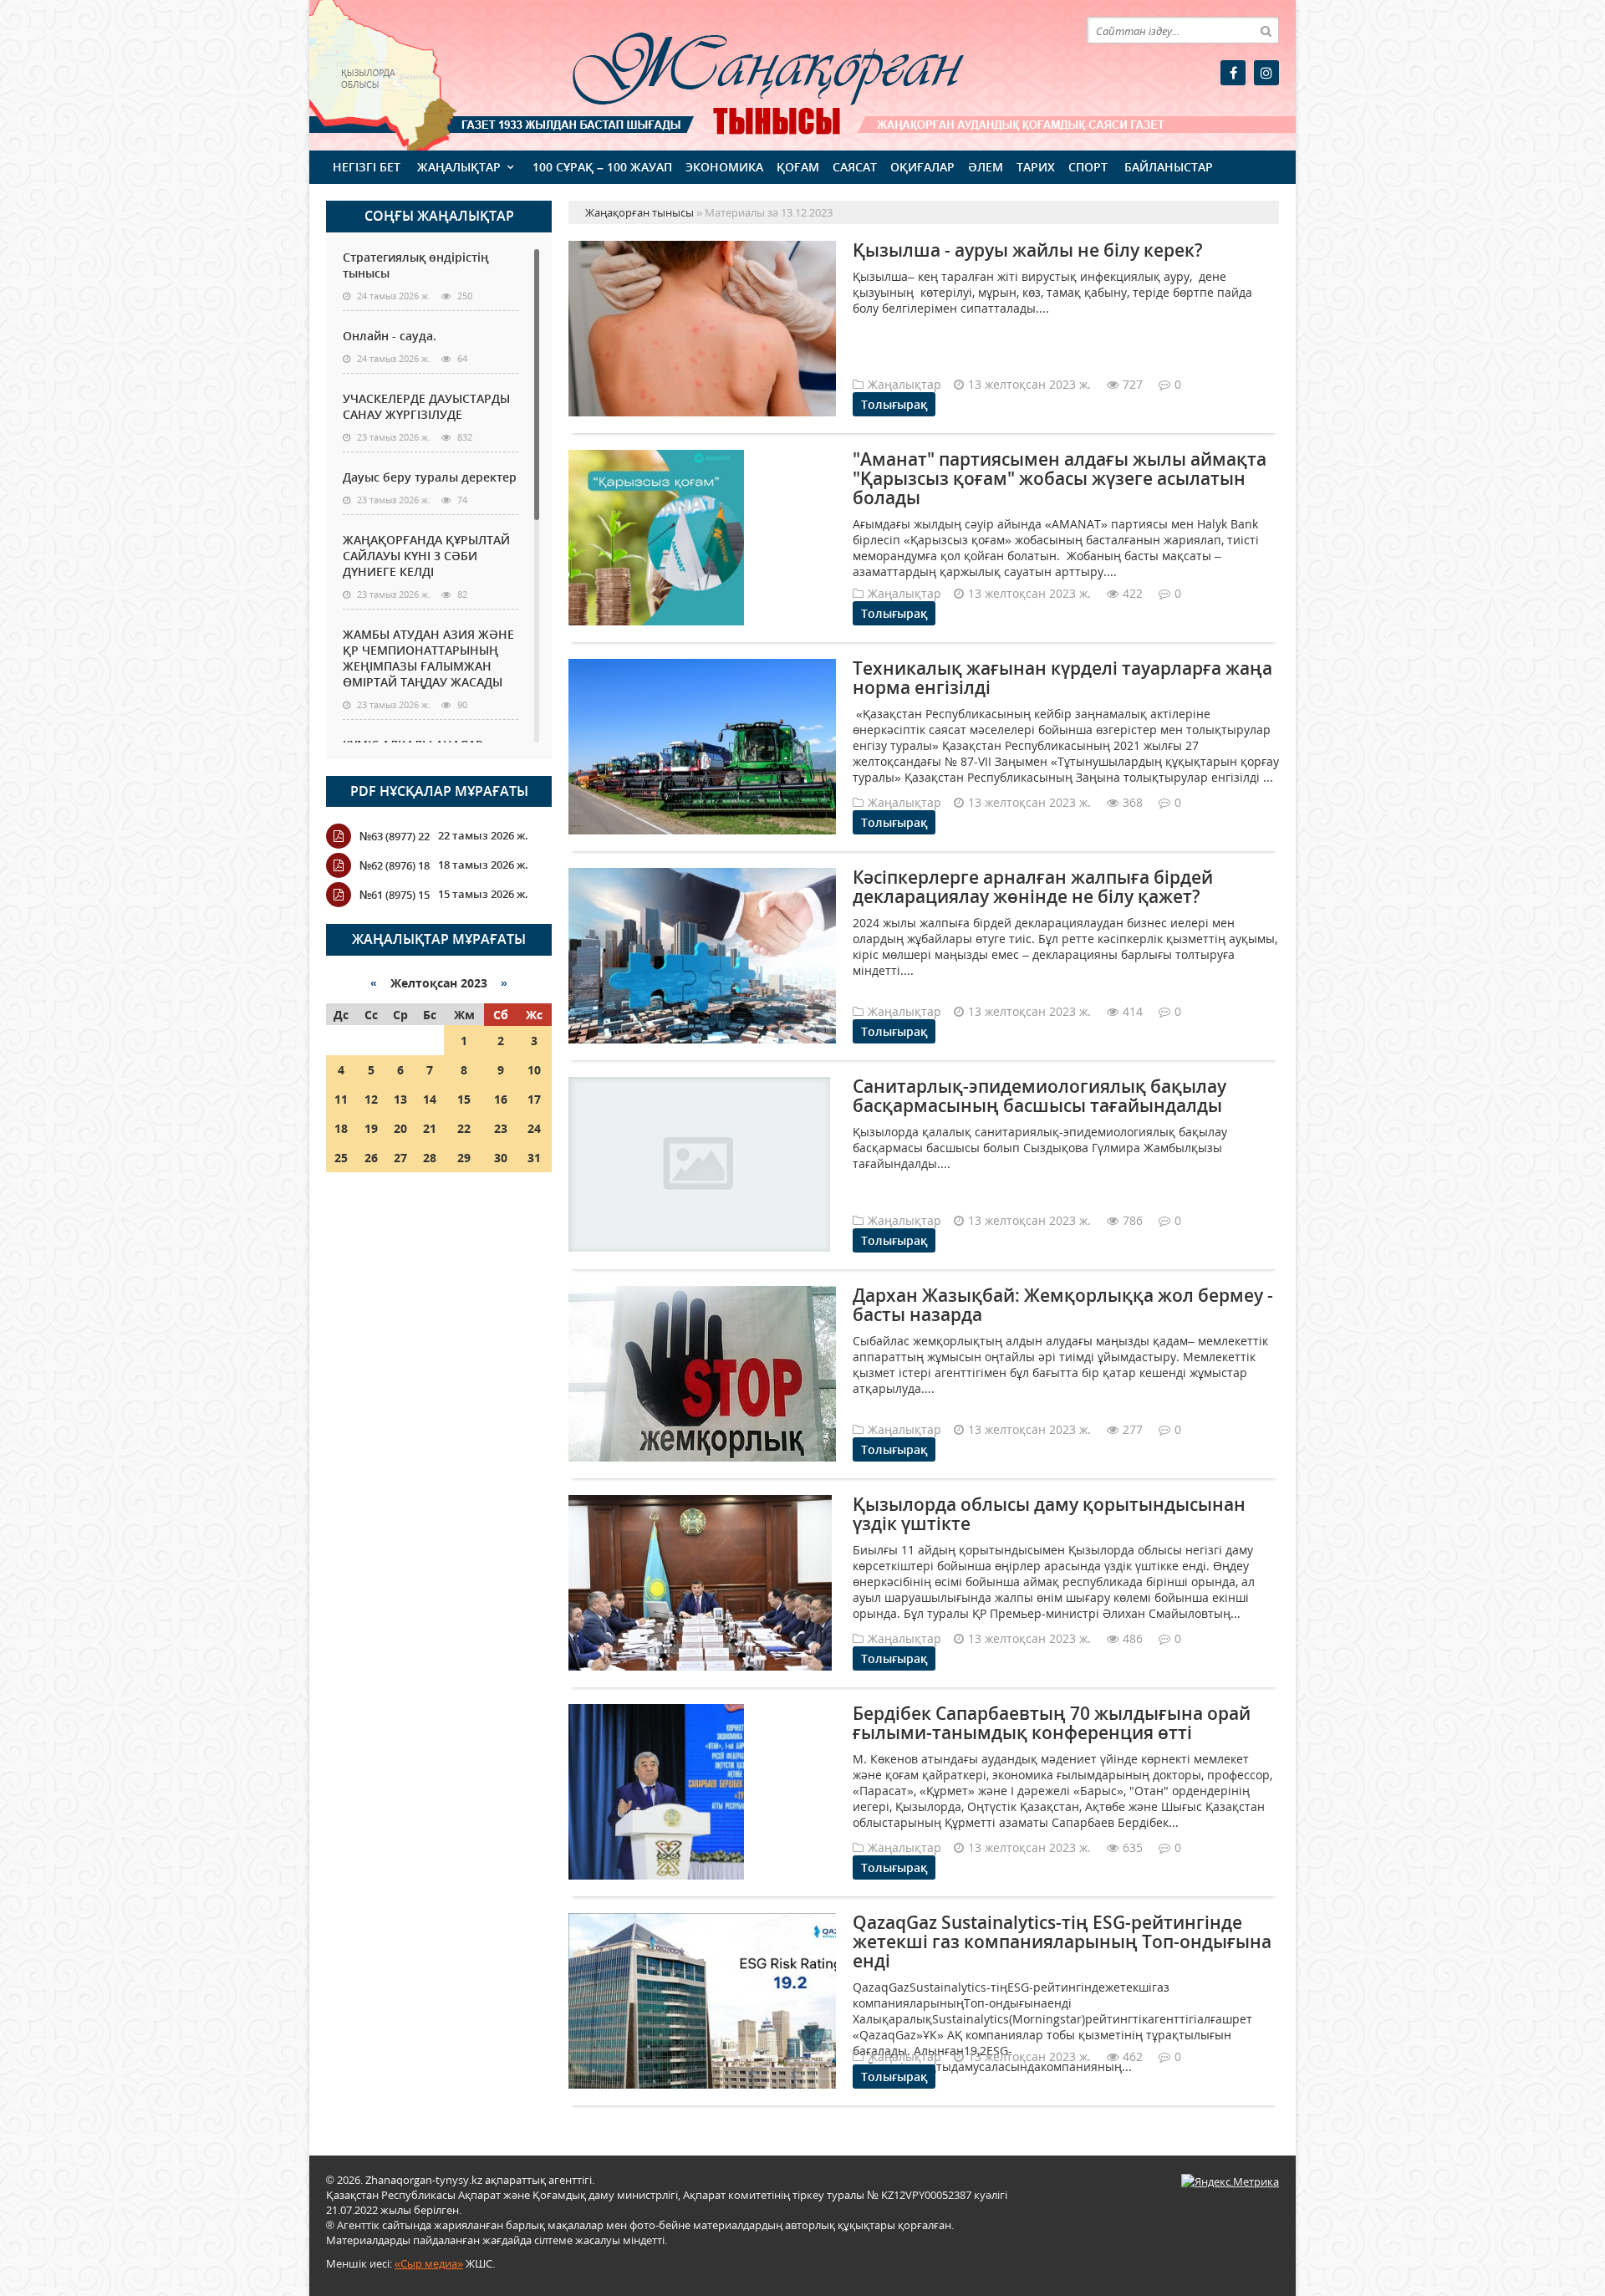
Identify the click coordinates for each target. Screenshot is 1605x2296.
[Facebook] (1233, 73)
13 (400, 1099)
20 (400, 1128)
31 (534, 1158)
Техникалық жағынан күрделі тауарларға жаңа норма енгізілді (1062, 678)
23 (501, 1128)
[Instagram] (1266, 73)
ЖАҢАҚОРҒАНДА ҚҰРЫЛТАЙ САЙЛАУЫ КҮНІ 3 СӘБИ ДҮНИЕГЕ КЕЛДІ (426, 556)
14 (430, 1099)
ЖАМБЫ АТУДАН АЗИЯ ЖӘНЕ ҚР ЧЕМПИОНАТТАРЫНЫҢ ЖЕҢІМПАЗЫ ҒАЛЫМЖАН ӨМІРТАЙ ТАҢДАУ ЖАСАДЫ (428, 658)
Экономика (724, 167)
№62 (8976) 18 (395, 865)
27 (400, 1158)
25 (341, 1158)
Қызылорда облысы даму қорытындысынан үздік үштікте (1049, 1514)
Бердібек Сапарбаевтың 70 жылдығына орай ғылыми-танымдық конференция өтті (1052, 1723)
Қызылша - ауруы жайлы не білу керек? (1028, 250)
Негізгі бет (367, 167)
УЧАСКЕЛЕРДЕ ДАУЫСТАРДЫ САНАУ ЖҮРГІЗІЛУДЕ (426, 406)
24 (534, 1128)
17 (534, 1099)
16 (501, 1099)
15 (464, 1099)
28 (430, 1158)
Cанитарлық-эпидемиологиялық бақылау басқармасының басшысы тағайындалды (1039, 1096)
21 (430, 1128)
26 (371, 1158)
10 (534, 1070)
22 (464, 1128)
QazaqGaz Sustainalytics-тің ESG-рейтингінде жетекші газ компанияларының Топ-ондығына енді (1062, 1941)
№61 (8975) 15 (395, 895)
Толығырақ (894, 404)
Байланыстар (1169, 167)
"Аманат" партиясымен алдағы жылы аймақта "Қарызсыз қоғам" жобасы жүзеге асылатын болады (1060, 478)
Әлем (986, 167)
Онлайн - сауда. (390, 336)
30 (501, 1158)
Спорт (1088, 167)
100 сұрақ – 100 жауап (602, 167)
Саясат (855, 167)
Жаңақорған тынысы (744, 73)
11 (341, 1099)
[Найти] (1266, 30)
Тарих (1036, 167)
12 (371, 1099)
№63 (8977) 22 (395, 836)
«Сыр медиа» (429, 2263)
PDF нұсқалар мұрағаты (439, 791)
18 (341, 1128)
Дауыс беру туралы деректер (430, 477)
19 (371, 1128)
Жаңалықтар (459, 167)
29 (464, 1158)
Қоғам (798, 167)
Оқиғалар (922, 167)
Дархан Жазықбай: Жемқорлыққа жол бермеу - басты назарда (1063, 1305)
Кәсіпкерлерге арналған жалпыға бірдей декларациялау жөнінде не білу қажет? (1033, 887)
